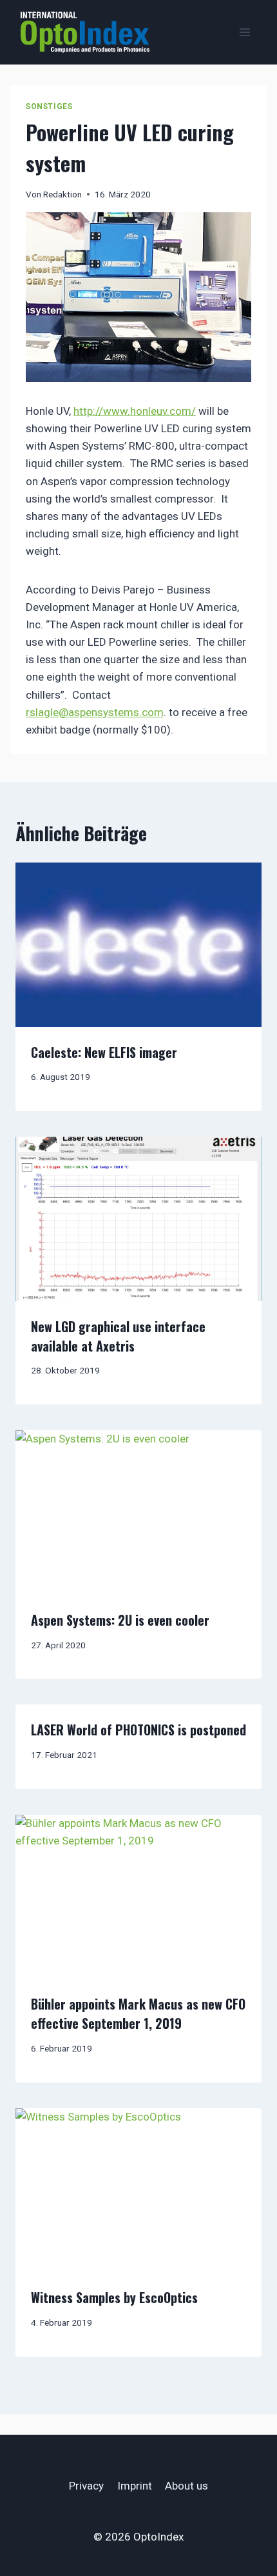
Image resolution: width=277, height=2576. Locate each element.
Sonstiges (49, 106)
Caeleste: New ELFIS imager (104, 1052)
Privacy (86, 2486)
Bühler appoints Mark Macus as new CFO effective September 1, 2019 (138, 2013)
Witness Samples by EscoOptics (114, 2297)
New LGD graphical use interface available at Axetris (118, 1336)
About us (186, 2486)
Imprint (135, 2486)
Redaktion (62, 194)
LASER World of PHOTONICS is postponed (138, 1730)
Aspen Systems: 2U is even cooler (120, 1620)
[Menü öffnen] (244, 32)
